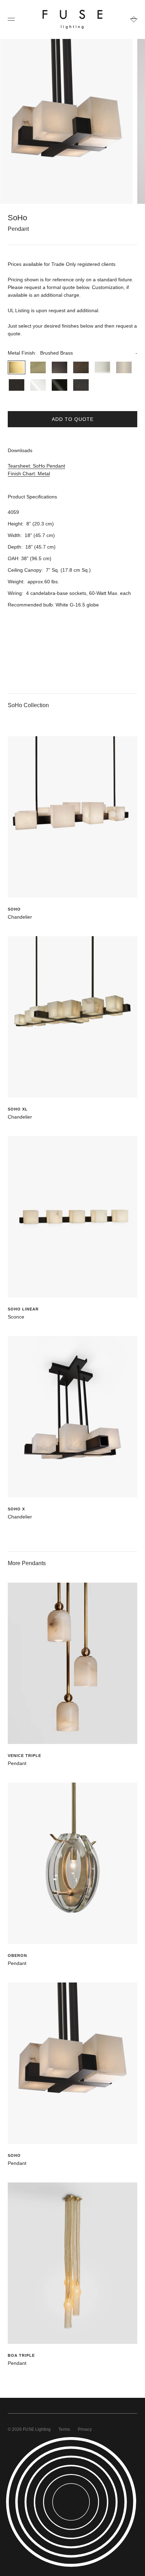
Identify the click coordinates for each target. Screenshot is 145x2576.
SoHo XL (18, 1109)
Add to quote (73, 419)
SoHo (14, 909)
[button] (72, 353)
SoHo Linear (23, 1309)
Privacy (85, 2429)
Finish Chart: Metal (29, 474)
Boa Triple (21, 2355)
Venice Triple (24, 1756)
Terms (64, 2429)
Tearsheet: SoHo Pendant (36, 466)
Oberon (17, 1956)
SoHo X (16, 1509)
